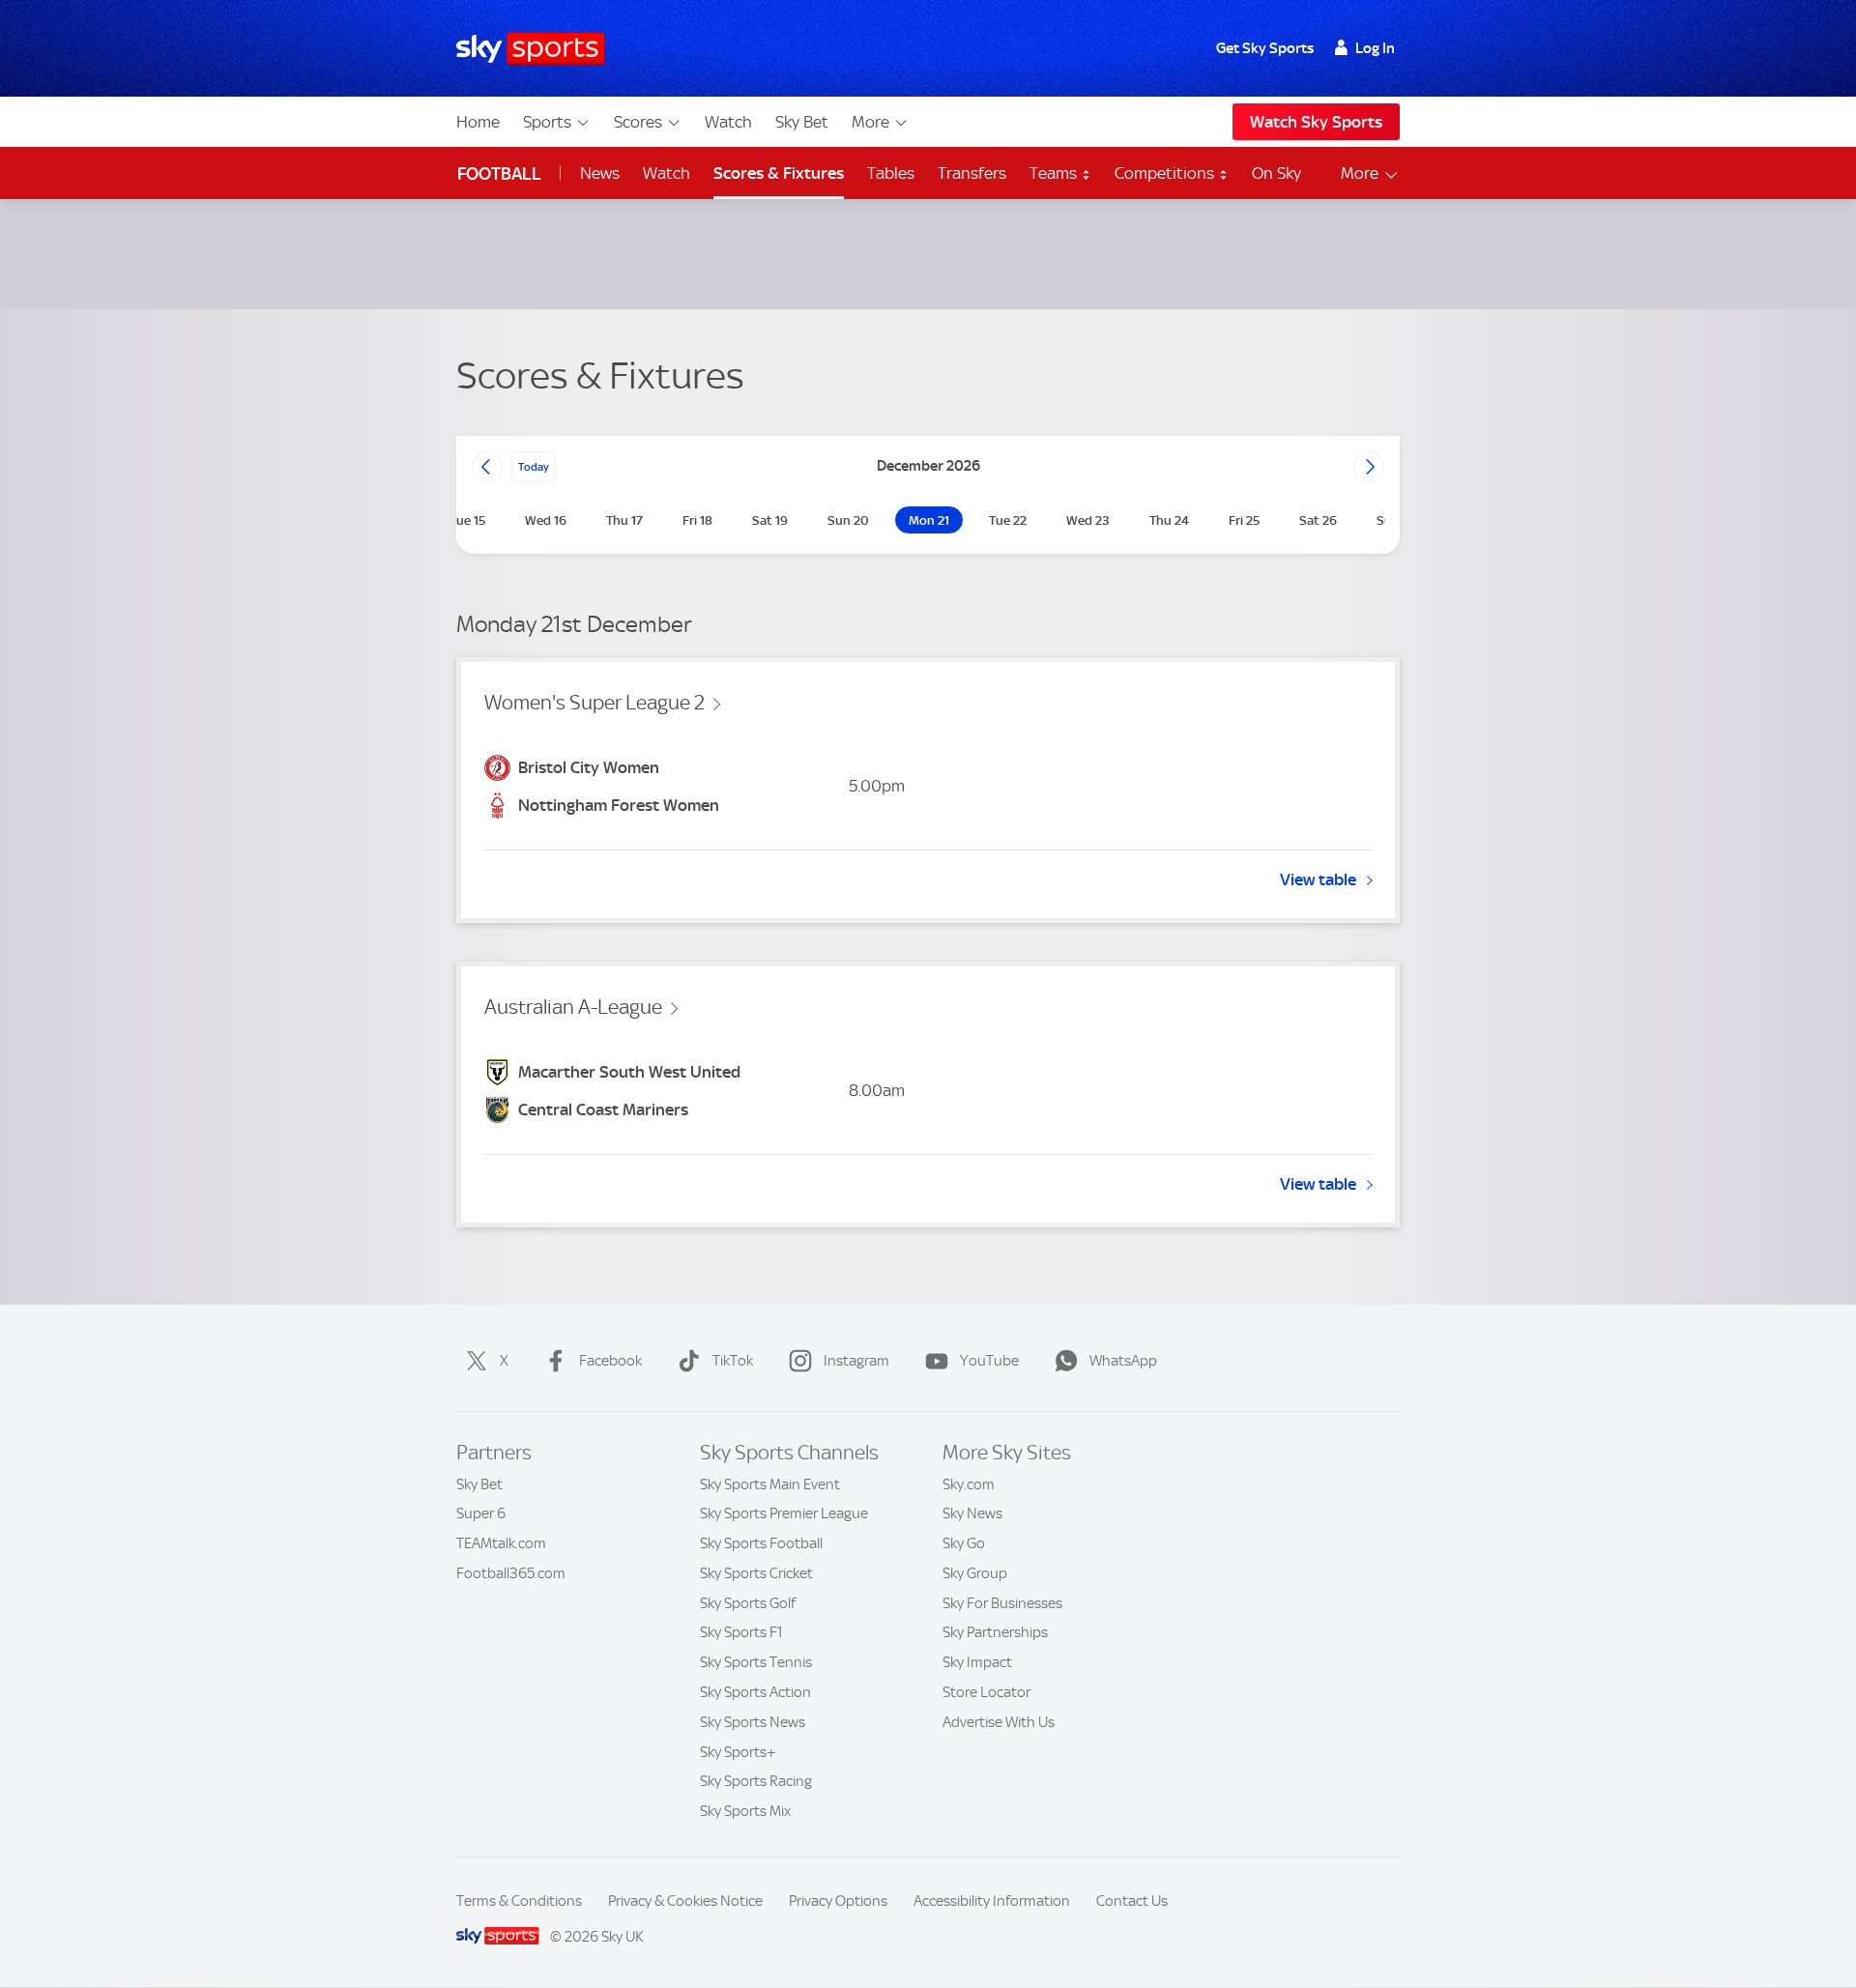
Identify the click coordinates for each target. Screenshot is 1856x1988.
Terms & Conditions (519, 1901)
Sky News (972, 1513)
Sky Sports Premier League (784, 1513)
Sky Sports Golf (748, 1603)
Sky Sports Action (755, 1692)
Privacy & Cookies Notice (685, 1901)
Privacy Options (838, 1901)
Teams (1055, 173)
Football (499, 173)
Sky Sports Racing (756, 1781)
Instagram (856, 1361)
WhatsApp (1123, 1361)
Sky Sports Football (761, 1543)
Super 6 (481, 1513)
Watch (728, 122)
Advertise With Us (999, 1722)
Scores (638, 122)
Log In (1375, 48)
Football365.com (511, 1573)
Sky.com (969, 1484)
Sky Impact (977, 1662)
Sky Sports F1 (741, 1632)
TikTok (733, 1361)
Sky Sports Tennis (756, 1662)
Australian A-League (573, 1007)
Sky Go (964, 1543)
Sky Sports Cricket (756, 1573)
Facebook (610, 1361)
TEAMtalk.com (501, 1543)
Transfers (972, 173)
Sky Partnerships (995, 1632)
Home (478, 122)
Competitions (1166, 173)
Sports (547, 122)
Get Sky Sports (1265, 48)
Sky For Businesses (1002, 1603)
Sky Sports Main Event (770, 1484)
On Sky (1276, 173)
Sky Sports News (753, 1722)
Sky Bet (802, 122)
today (534, 467)
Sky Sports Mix (745, 1811)
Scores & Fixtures (779, 173)
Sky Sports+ (738, 1752)
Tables (891, 173)
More (870, 122)
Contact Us (1132, 1901)
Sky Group (975, 1573)
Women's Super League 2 (594, 703)
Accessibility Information (992, 1901)
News (600, 173)
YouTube (989, 1361)
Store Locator (986, 1692)
